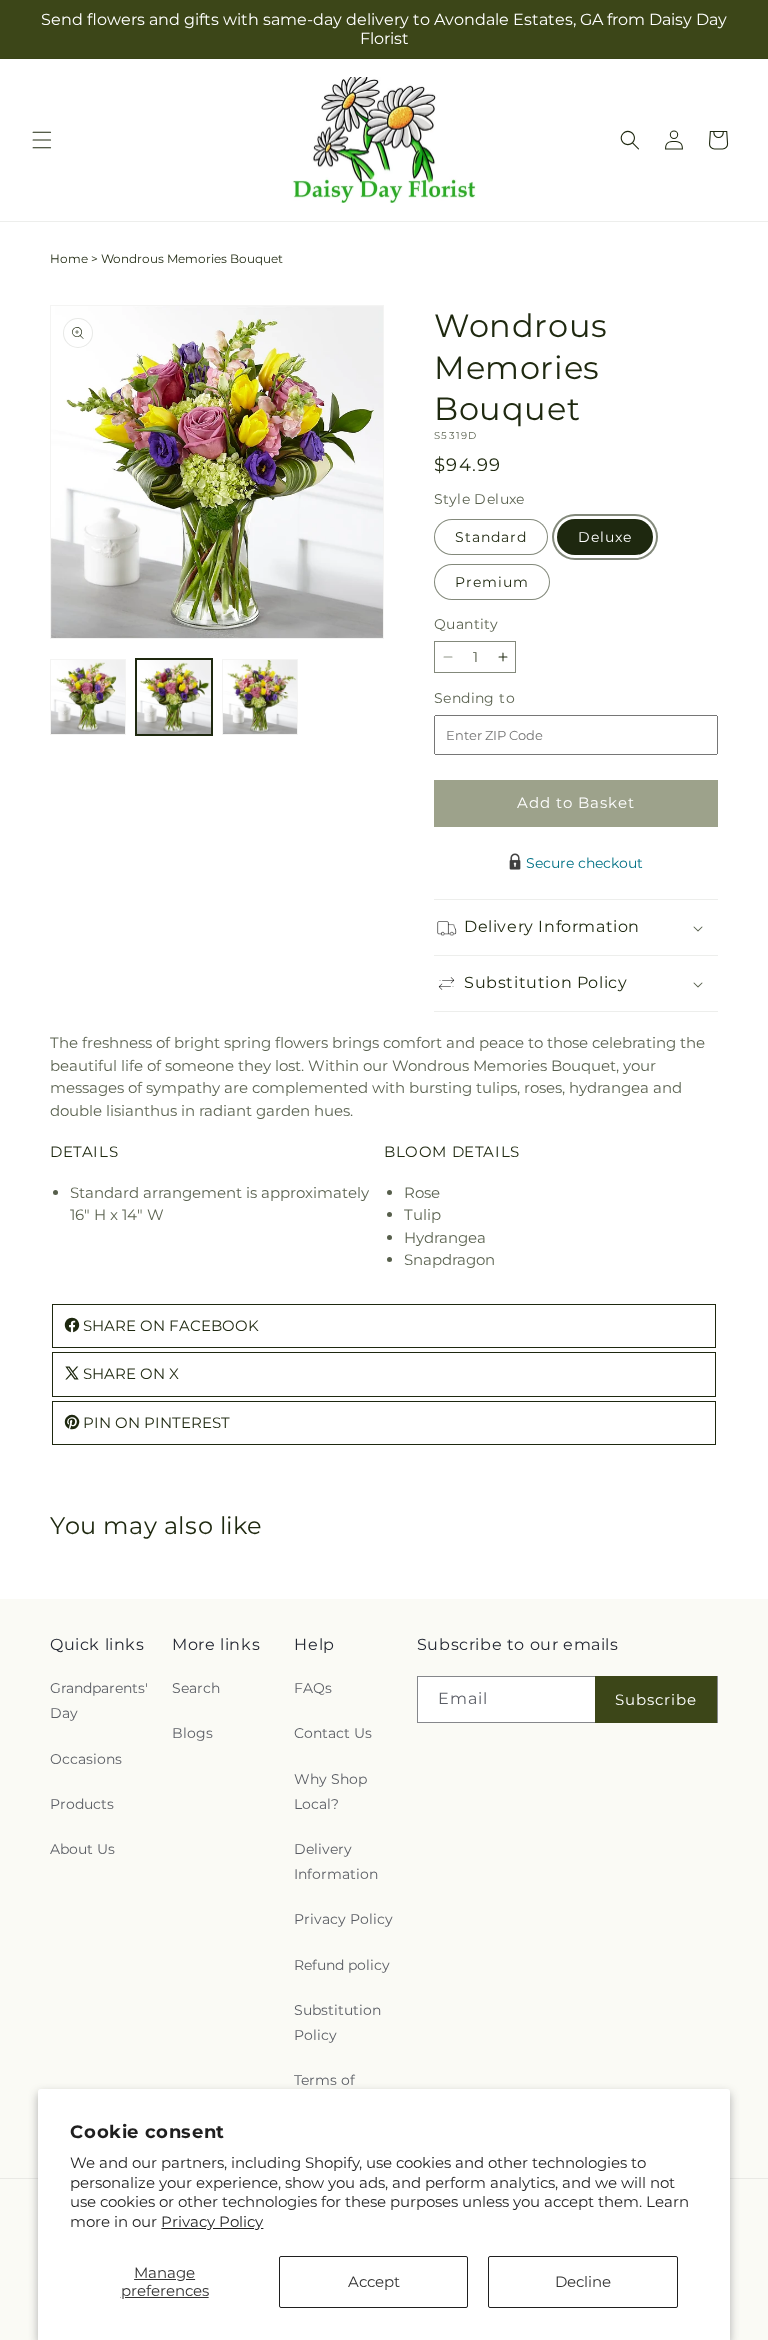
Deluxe (605, 537)
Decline (583, 2281)
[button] (42, 140)
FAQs (313, 1688)
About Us (82, 1849)
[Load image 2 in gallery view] (174, 697)
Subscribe (656, 1699)
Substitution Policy (337, 2022)
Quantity (466, 624)
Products (82, 1804)
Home (69, 258)
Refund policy (342, 1965)
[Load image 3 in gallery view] (260, 697)
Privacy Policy (212, 2221)
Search (196, 1688)
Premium (492, 582)
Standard (491, 537)
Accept (374, 2281)
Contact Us (333, 1733)
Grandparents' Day (99, 1700)
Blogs (192, 1733)
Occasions (86, 1759)
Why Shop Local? (330, 1791)
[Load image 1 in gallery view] (88, 697)
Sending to (504, 698)
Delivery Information (336, 1861)
